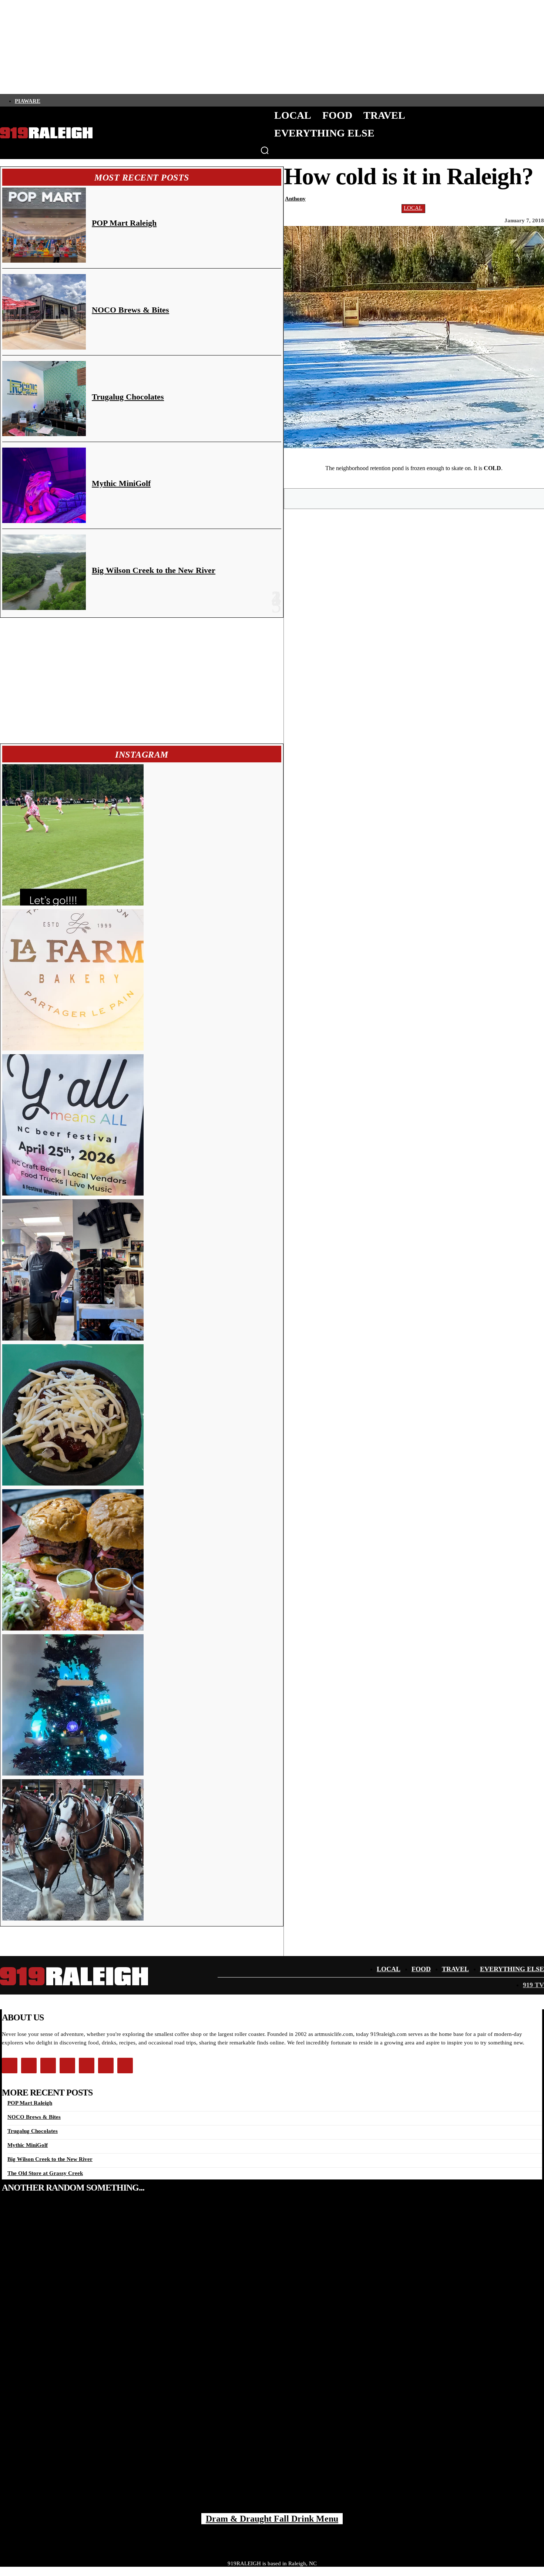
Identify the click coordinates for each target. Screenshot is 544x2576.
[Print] (494, 498)
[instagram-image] (73, 835)
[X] (388, 498)
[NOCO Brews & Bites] (44, 312)
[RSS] (120, 100)
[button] (265, 150)
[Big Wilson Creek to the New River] (44, 572)
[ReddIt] (468, 498)
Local (413, 208)
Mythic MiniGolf (121, 483)
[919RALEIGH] (46, 133)
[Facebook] (45, 100)
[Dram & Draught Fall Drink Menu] (272, 2360)
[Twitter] (70, 100)
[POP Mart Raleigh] (44, 225)
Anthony (295, 199)
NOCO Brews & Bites (130, 310)
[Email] (441, 498)
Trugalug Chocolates (128, 397)
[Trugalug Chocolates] (44, 399)
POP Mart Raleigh (124, 223)
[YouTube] (108, 100)
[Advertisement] (142, 681)
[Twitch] (95, 100)
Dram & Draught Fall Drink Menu (272, 2519)
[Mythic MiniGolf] (44, 485)
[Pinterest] (414, 498)
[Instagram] (57, 100)
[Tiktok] (83, 100)
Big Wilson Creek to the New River (154, 570)
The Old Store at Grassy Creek (45, 2173)
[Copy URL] (521, 498)
